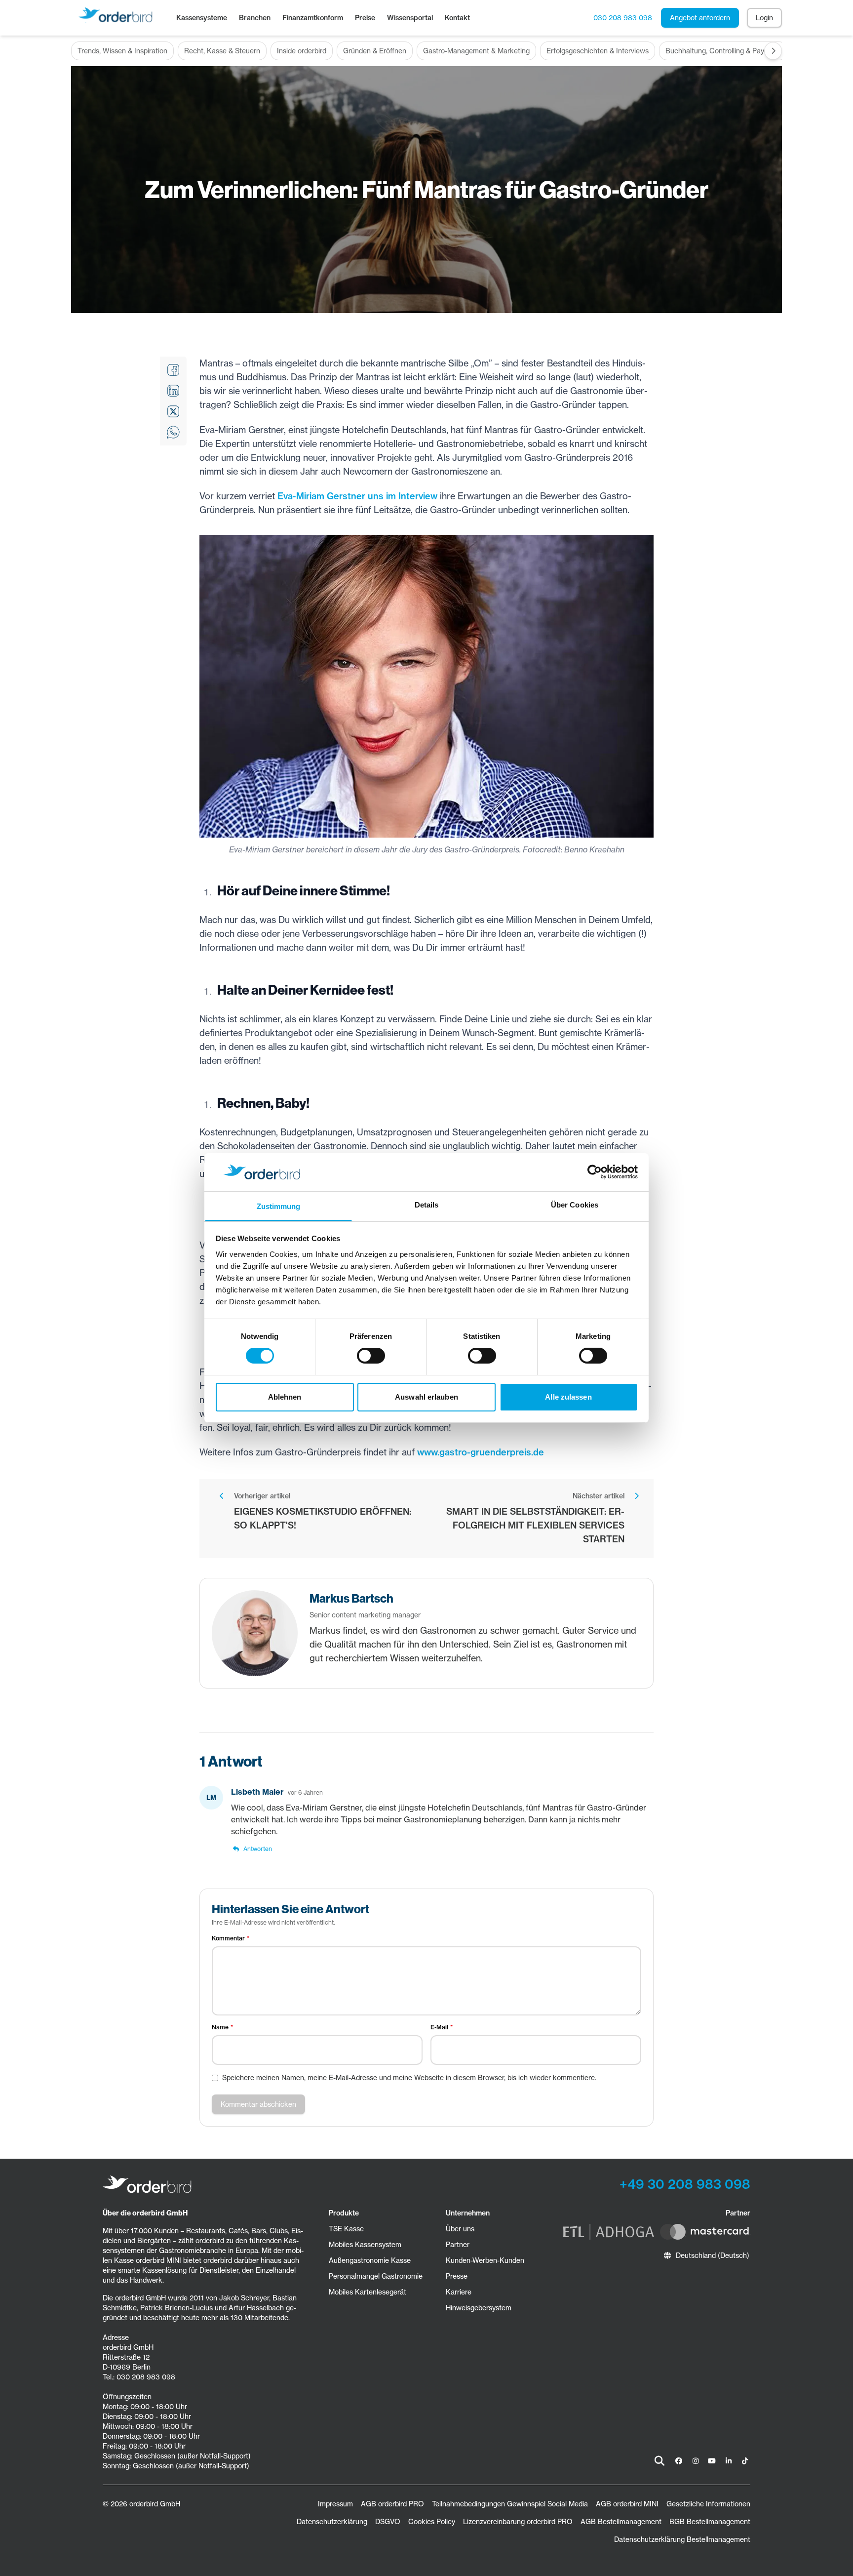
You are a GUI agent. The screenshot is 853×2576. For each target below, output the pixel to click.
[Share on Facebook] (173, 370)
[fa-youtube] (712, 2461)
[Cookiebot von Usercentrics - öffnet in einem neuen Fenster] (595, 1172)
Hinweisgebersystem (479, 2308)
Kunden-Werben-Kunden (485, 2260)
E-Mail (439, 2027)
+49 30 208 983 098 (685, 2184)
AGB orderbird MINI (627, 2504)
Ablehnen (285, 1397)
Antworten (258, 1849)
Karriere (459, 2292)
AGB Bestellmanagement (621, 2522)
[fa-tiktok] (745, 2461)
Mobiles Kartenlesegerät (368, 2292)
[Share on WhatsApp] (173, 432)
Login (764, 18)
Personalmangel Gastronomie (376, 2276)
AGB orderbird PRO (392, 2504)
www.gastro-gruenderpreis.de (481, 1452)
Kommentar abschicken (258, 2104)
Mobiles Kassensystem (365, 2245)
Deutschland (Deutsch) (713, 2255)
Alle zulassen (568, 1397)
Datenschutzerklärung (332, 2522)
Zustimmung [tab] (279, 1206)
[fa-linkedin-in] (729, 2461)
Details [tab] (427, 1205)
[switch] (371, 1356)
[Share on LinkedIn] (173, 391)
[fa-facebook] (679, 2461)
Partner (458, 2245)
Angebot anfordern (700, 18)
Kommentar (228, 1938)
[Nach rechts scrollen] (773, 51)
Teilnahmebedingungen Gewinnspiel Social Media (510, 2504)
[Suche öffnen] (659, 2461)
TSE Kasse (346, 2229)
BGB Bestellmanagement (710, 2522)
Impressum (335, 2504)
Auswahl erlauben (426, 1397)
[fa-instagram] (696, 2461)
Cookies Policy (432, 2522)
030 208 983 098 (623, 18)
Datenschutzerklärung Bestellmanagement (682, 2539)
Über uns (460, 2229)
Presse (457, 2276)
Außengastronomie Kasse (370, 2260)
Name (220, 2027)
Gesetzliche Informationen (708, 2504)
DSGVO (388, 2522)
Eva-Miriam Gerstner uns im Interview (357, 496)
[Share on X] (173, 411)
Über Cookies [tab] (575, 1205)
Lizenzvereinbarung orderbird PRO (518, 2522)
